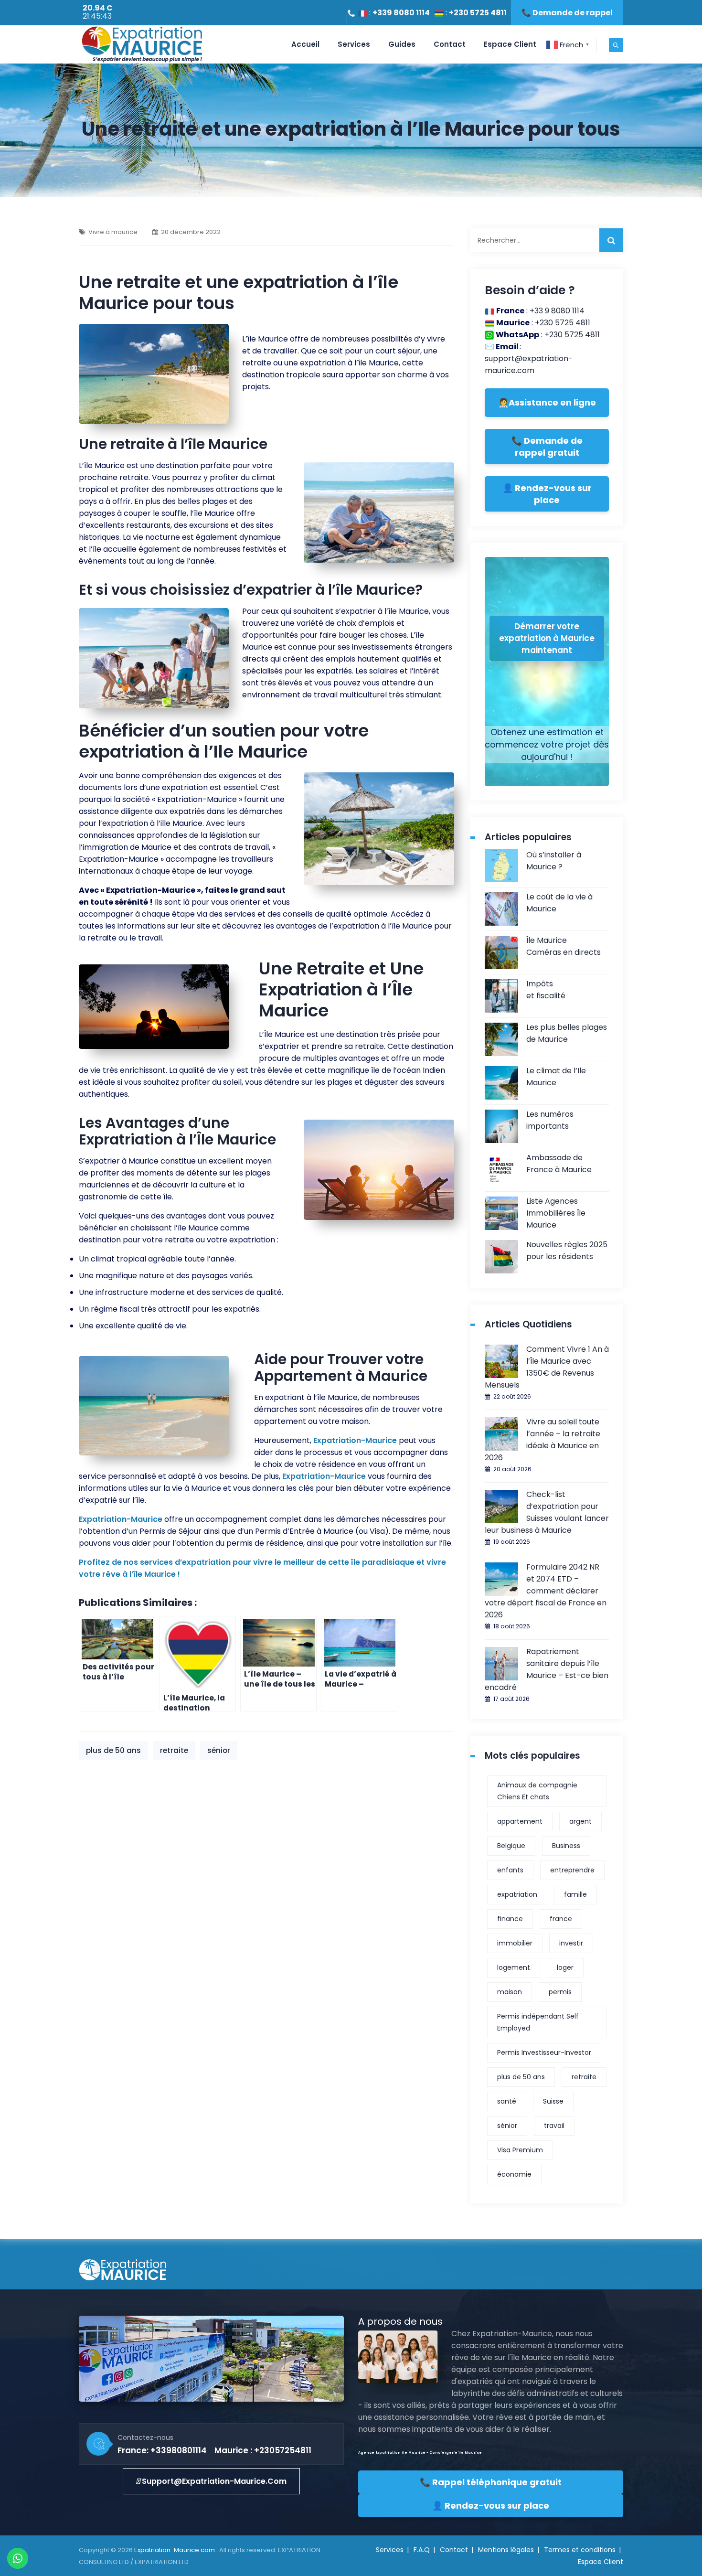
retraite (174, 1750)
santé (507, 2101)
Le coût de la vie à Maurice (559, 903)
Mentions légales (506, 2550)
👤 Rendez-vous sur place (547, 494)
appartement (520, 1821)
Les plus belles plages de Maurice (567, 1033)
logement (514, 1967)
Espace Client (510, 44)
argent (580, 1821)
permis (560, 1992)
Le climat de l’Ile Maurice (556, 1077)
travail (554, 2126)
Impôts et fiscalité (546, 990)
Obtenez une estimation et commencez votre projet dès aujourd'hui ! (547, 744)
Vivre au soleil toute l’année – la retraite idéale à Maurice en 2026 (542, 1440)
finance (510, 1919)
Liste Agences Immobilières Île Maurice (556, 1213)
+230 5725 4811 (478, 13)
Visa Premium (520, 2150)
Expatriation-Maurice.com (175, 2550)
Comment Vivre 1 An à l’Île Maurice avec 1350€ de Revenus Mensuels (547, 1367)
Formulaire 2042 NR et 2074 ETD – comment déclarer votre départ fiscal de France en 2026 (546, 1591)
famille (575, 1894)
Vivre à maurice (113, 232)
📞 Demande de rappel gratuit (547, 447)
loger (565, 1967)
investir (571, 1943)
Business (566, 1846)
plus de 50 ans (113, 1750)
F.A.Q (422, 2550)
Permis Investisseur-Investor (544, 2052)
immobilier (515, 1943)
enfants (510, 1870)
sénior (219, 1750)
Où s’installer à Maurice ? (554, 861)
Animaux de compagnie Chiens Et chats (537, 1791)
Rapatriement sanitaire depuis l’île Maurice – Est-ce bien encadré (547, 1669)
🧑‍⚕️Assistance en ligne (547, 402)
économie (514, 2174)
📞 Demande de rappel (567, 13)
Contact (450, 44)
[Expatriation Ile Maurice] (142, 44)
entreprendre (572, 1870)
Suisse (553, 2101)
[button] (211, 2481)
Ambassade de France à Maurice (559, 1164)
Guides (402, 44)
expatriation (517, 1894)
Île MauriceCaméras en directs (564, 946)
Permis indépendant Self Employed (538, 2022)
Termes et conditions (580, 2550)
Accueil (305, 44)
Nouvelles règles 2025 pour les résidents (567, 1251)
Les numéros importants (550, 1120)
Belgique (511, 1846)
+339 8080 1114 (401, 13)
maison (510, 1992)
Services (354, 44)
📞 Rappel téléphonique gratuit (491, 2482)
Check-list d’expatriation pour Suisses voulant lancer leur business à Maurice (547, 1512)
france (561, 1919)
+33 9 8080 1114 (557, 311)
